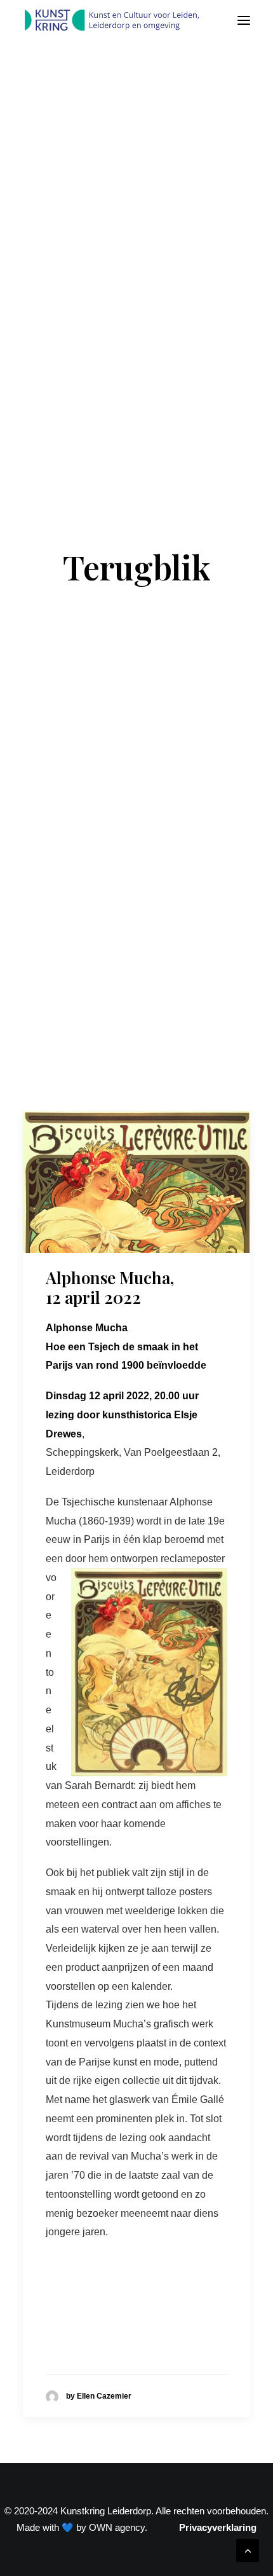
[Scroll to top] (248, 2550)
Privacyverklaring (218, 2527)
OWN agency (117, 2527)
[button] (244, 20)
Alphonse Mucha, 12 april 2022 (110, 1287)
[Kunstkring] (111, 20)
